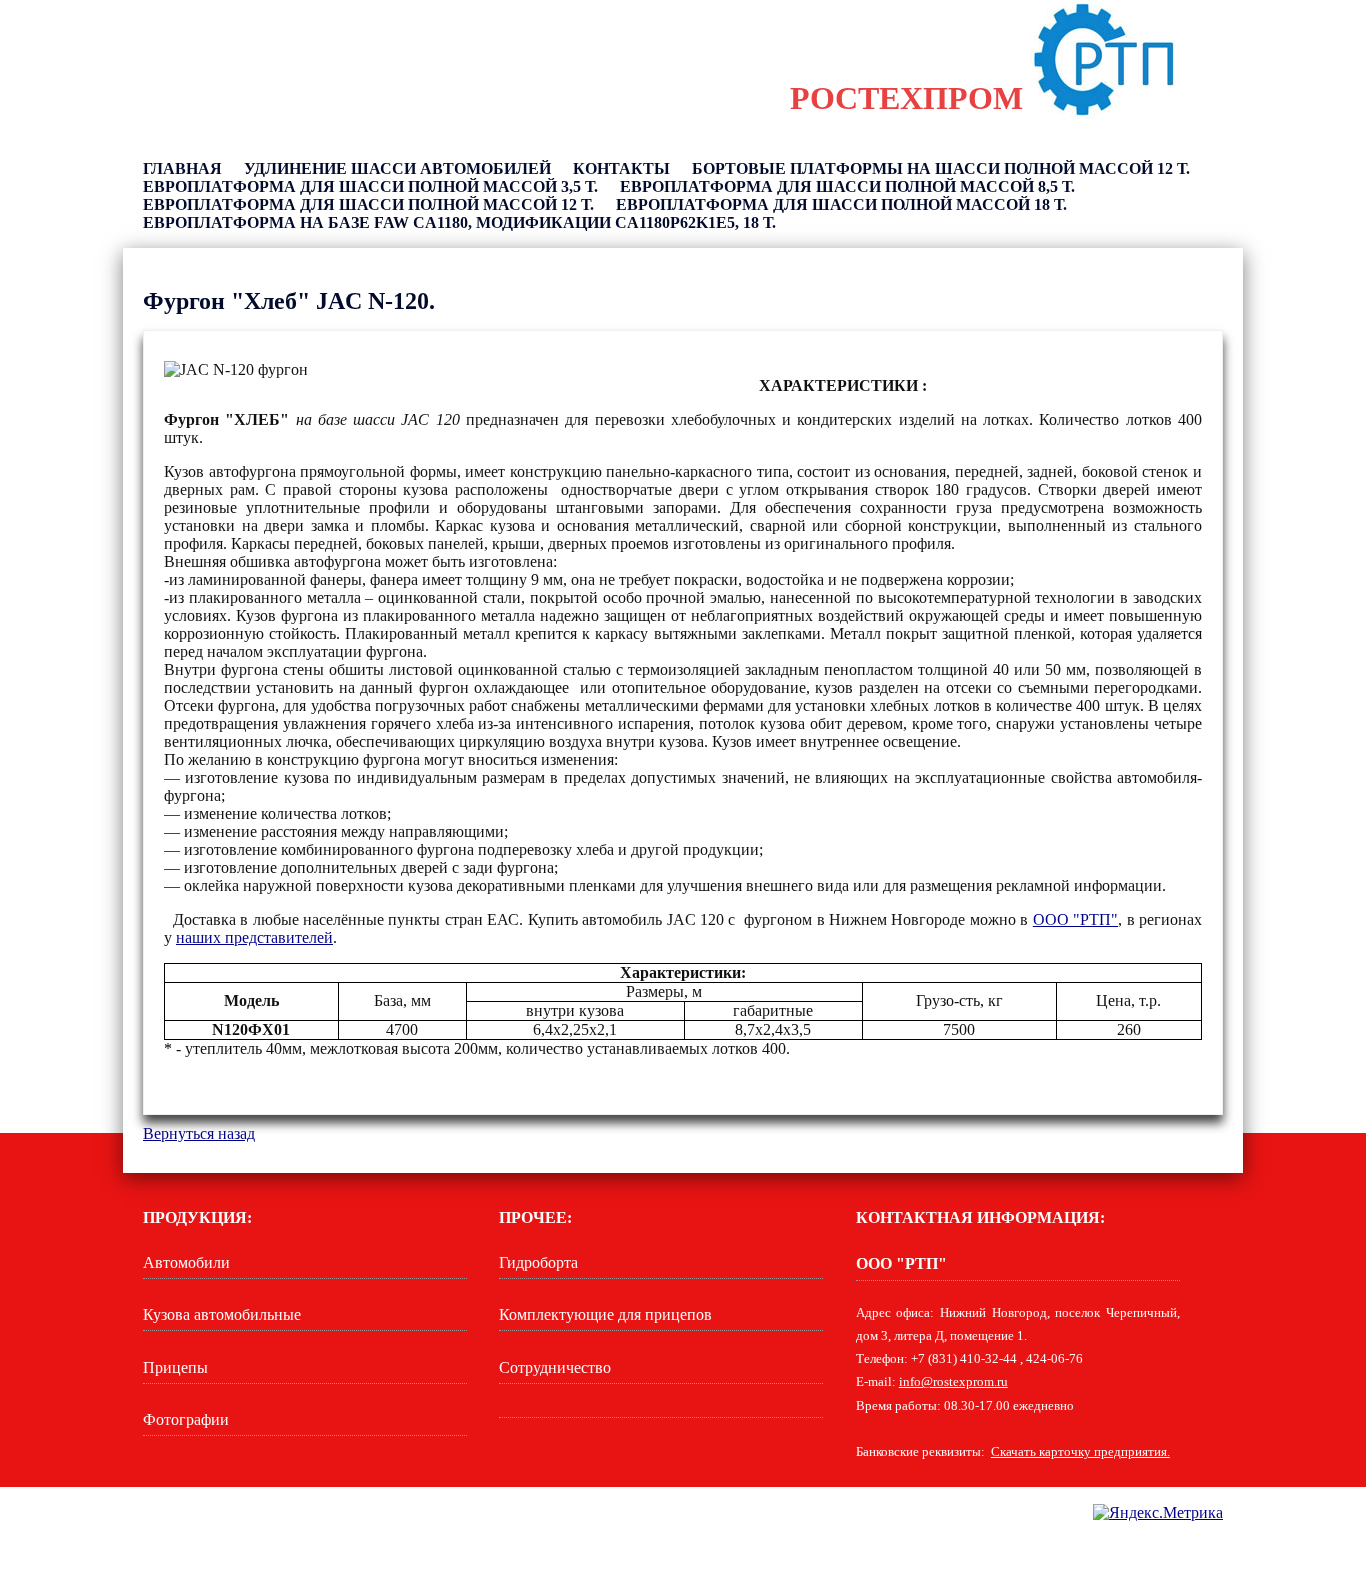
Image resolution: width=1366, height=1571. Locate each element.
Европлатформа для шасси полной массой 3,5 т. (370, 186)
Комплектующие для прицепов (605, 1314)
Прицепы (175, 1367)
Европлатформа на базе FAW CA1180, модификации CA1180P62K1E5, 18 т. (459, 222)
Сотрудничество (555, 1367)
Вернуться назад (199, 1133)
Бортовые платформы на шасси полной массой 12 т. (941, 168)
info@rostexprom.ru (953, 1382)
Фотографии (186, 1419)
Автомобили (186, 1262)
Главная (182, 168)
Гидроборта (538, 1262)
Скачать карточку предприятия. (1080, 1452)
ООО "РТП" (1075, 919)
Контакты (621, 168)
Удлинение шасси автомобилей (397, 168)
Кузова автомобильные (222, 1314)
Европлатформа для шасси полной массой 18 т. (841, 204)
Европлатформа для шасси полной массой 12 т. (368, 204)
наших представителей (254, 937)
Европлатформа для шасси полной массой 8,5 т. (847, 186)
